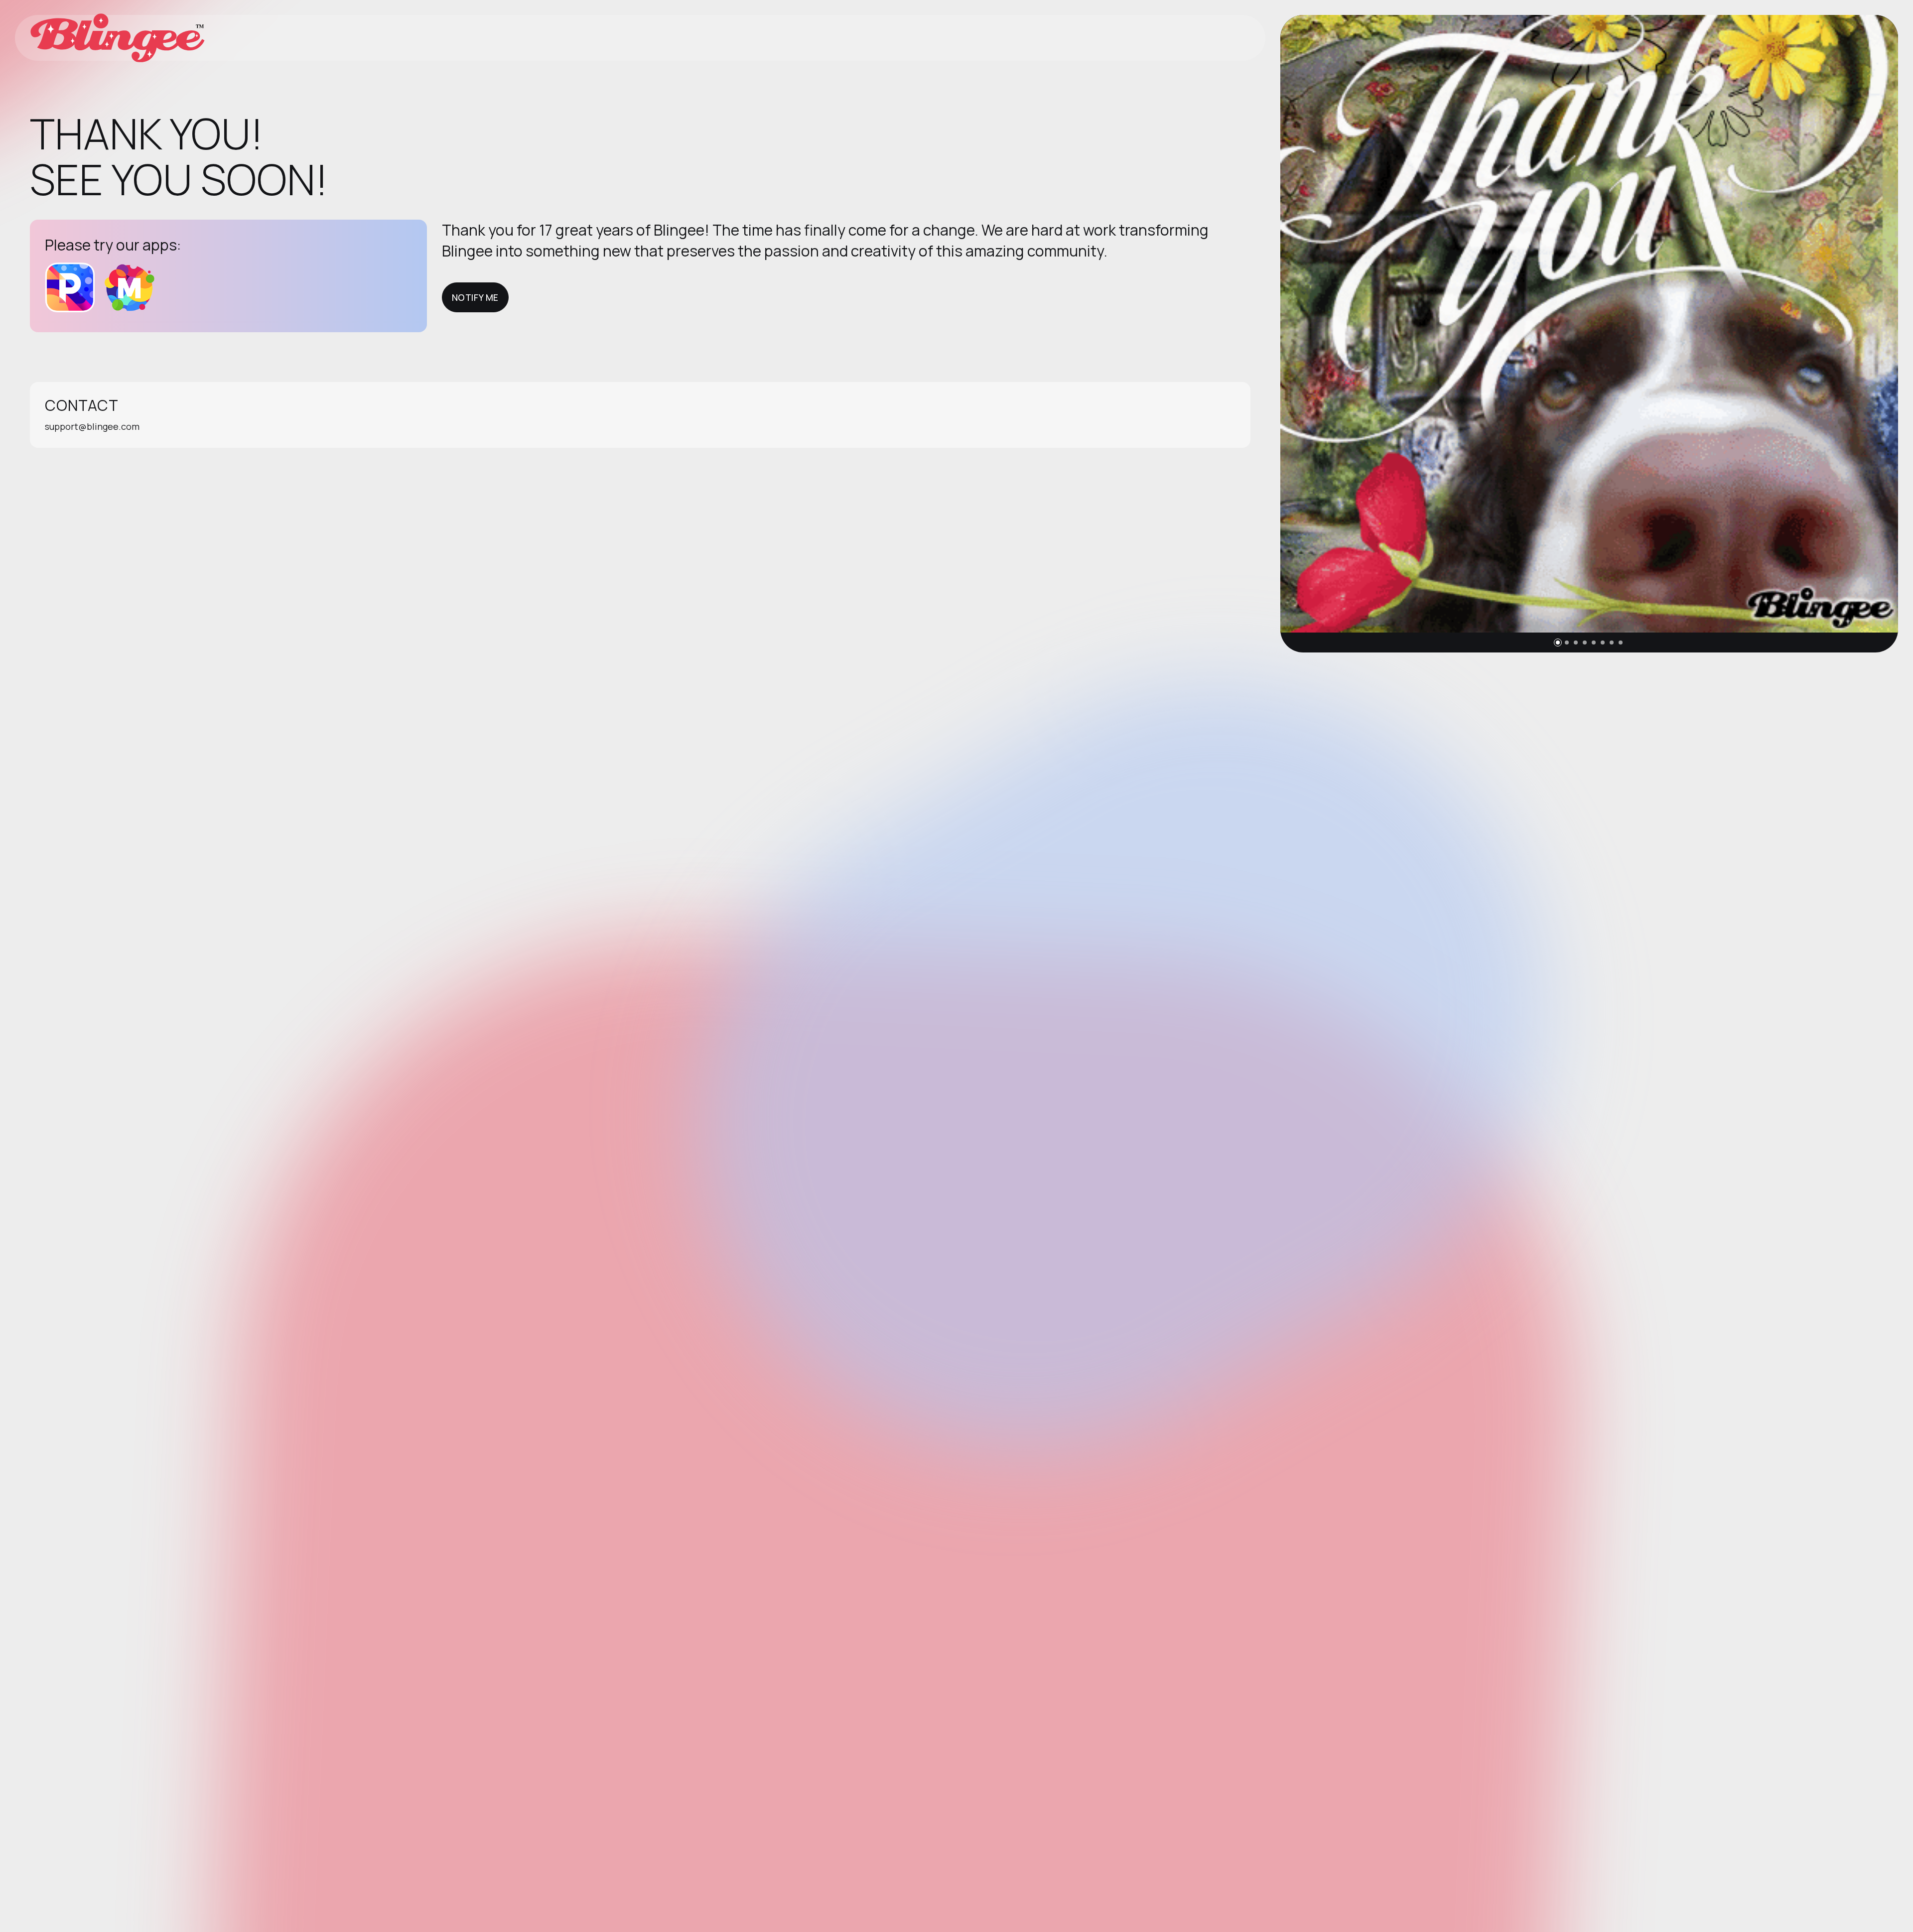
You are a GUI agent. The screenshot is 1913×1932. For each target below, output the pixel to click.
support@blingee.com (92, 426)
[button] (1558, 643)
